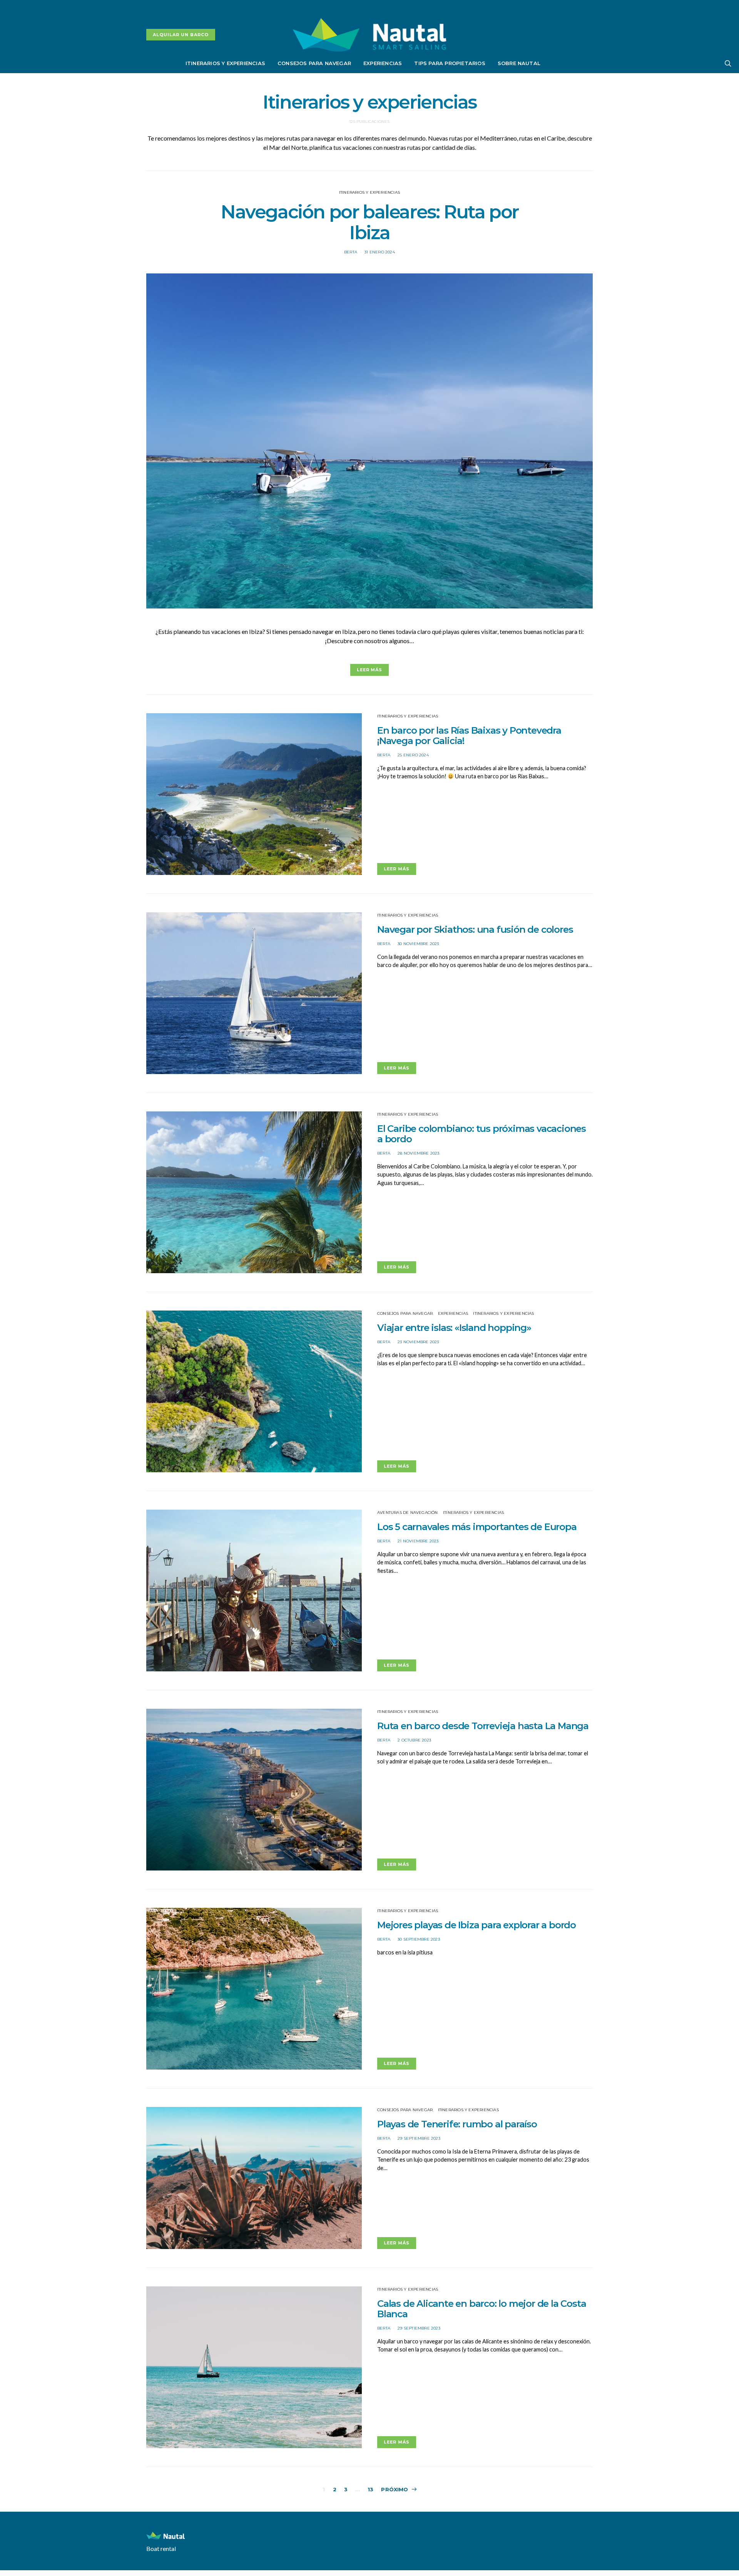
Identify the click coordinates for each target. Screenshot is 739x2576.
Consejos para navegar (314, 63)
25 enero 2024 (413, 755)
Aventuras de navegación (408, 1513)
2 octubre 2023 (414, 1740)
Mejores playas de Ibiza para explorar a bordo (477, 1925)
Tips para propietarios (450, 63)
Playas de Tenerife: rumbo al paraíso (457, 2124)
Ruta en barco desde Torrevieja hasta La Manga (483, 1726)
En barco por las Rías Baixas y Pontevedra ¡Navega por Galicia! (469, 736)
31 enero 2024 (380, 252)
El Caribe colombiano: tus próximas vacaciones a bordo (482, 1134)
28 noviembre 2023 (418, 1153)
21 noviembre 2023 (418, 1541)
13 (370, 2489)
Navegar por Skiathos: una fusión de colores (475, 929)
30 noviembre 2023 (418, 944)
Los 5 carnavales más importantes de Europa (477, 1527)
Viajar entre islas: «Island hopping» (454, 1328)
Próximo (395, 2489)
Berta (351, 252)
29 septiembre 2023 (419, 2138)
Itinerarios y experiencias (225, 63)
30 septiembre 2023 (419, 1939)
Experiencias (383, 63)
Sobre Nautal (519, 63)
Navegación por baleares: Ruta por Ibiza (369, 222)
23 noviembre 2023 (418, 1342)
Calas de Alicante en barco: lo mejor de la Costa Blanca (482, 2309)
